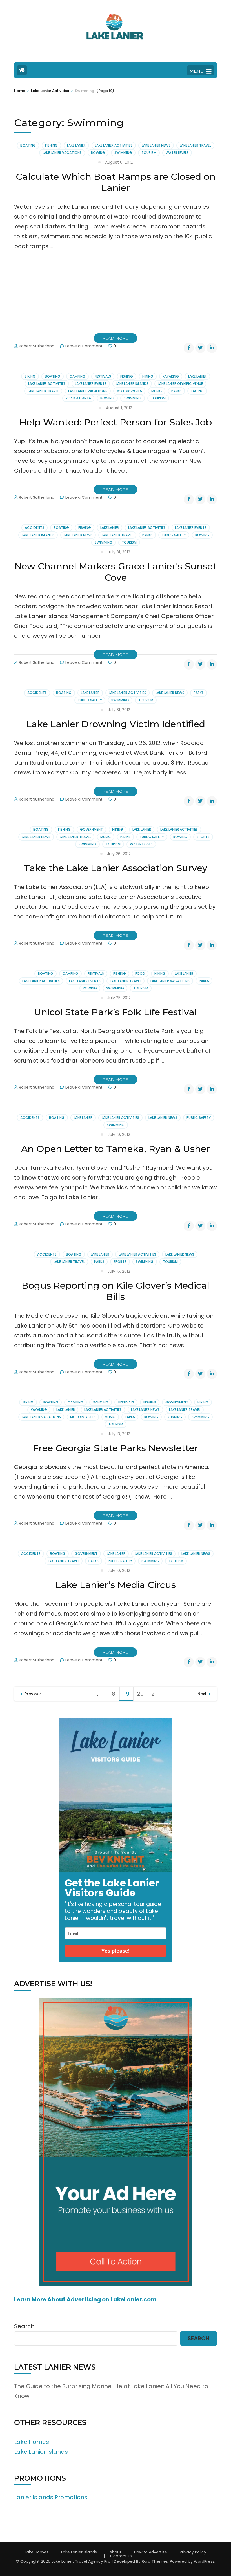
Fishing (51, 145)
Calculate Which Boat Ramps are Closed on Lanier (116, 182)
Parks (176, 391)
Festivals (103, 376)
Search (24, 2326)
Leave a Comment (84, 346)
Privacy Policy (193, 2552)
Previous (33, 1694)
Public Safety (174, 535)
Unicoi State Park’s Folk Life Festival (115, 1012)
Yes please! (115, 1951)
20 (142, 1694)
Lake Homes (32, 2442)
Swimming (123, 153)
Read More (115, 338)
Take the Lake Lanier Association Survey (116, 868)
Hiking (148, 376)
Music (157, 391)
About (115, 2552)
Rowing (98, 153)
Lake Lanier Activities (114, 145)
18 (115, 1694)
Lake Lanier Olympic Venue (180, 384)
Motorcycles (129, 391)
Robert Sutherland (37, 346)
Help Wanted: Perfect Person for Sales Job (116, 422)
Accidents (35, 528)
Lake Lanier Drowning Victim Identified (116, 724)
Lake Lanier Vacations (62, 153)
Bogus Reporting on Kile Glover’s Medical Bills (115, 1291)
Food (140, 973)
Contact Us (121, 2556)
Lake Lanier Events (91, 384)
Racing (197, 391)
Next (202, 1694)
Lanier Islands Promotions (51, 2497)
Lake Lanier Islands (132, 384)
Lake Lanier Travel (195, 145)
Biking (30, 376)
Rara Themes (155, 2561)
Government (91, 829)
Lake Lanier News (156, 145)
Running (175, 1417)
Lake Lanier (76, 145)
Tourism (149, 153)
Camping (77, 376)
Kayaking (171, 376)
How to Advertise (151, 2552)
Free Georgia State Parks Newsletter (115, 1448)
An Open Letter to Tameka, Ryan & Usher (115, 1149)
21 (156, 1694)
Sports (203, 837)
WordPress (204, 2561)
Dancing (101, 1402)
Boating (28, 145)
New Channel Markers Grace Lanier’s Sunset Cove (116, 572)
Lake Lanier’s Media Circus (116, 1585)
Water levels (177, 153)
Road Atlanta (78, 398)
